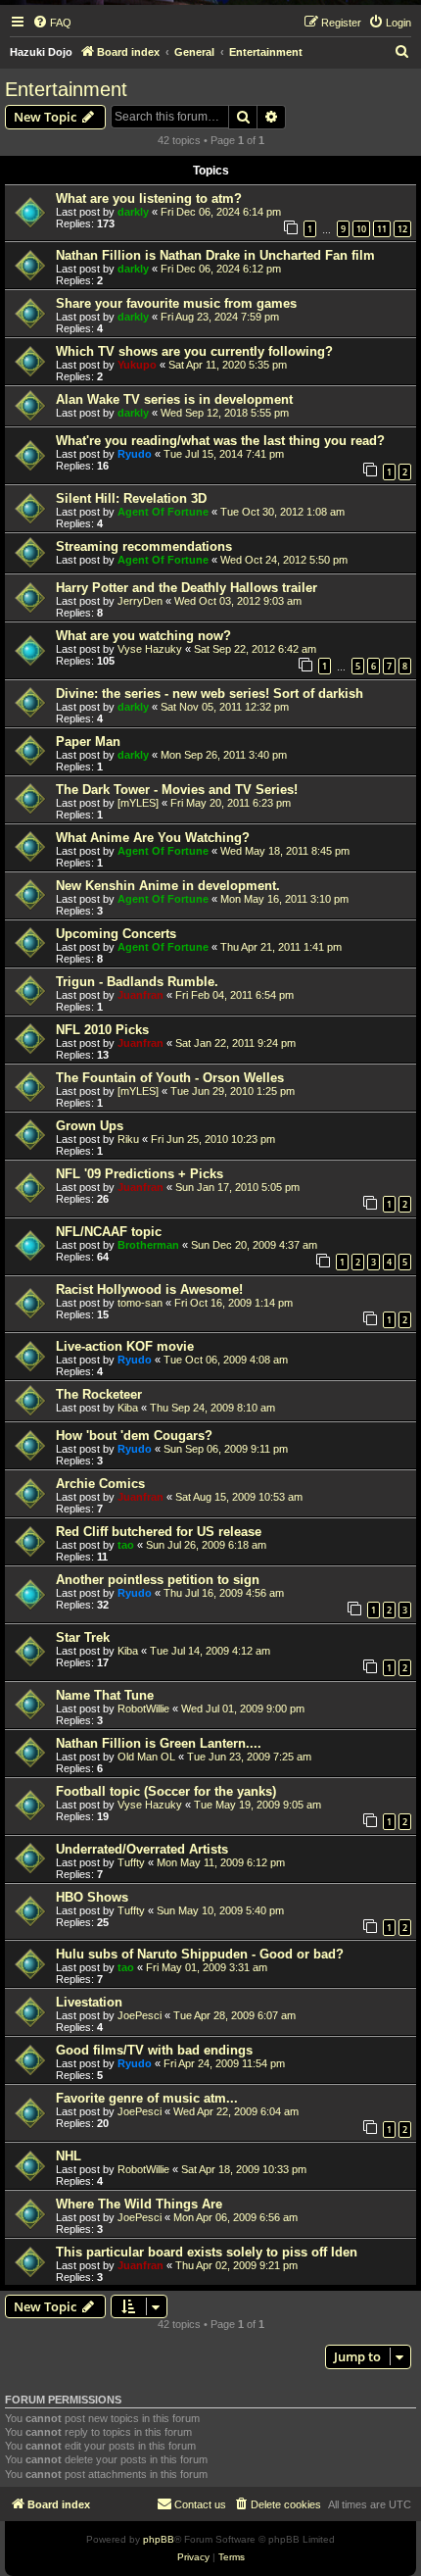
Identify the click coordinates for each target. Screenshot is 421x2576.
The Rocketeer (99, 1394)
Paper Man (88, 742)
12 (402, 229)
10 (361, 229)
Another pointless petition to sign (158, 1580)
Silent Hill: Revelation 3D (131, 498)
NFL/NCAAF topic (109, 1232)
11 (382, 229)
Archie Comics (100, 1484)
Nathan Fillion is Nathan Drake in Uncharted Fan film (215, 255)
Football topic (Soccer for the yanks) (166, 1791)
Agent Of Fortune (163, 512)
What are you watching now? (143, 636)
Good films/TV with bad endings (154, 2050)
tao (126, 1545)
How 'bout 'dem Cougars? (134, 1436)
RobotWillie (143, 1709)
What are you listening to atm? (149, 198)
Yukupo (137, 365)
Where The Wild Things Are (139, 2204)
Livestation (89, 2002)
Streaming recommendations (144, 546)
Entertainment (66, 89)
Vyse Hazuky (150, 649)
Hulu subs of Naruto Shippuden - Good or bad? (200, 1954)
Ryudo (135, 454)
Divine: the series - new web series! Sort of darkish (210, 694)
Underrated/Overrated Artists (142, 1849)
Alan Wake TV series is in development (174, 399)
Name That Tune (105, 1695)
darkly (133, 212)
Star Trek (83, 1637)
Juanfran (140, 995)
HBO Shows (92, 1897)
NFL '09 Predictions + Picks (140, 1174)
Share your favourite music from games (176, 303)
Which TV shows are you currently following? (194, 351)
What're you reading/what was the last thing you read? (220, 441)
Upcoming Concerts (116, 934)
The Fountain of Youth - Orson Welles (170, 1078)
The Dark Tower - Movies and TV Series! (177, 790)
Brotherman (148, 1245)
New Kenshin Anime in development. (168, 886)
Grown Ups (90, 1126)
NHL (69, 2156)
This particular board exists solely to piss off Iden (207, 2252)
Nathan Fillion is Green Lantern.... (159, 1743)
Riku (128, 1139)
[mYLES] (138, 803)
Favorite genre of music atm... (147, 2098)
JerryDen (140, 601)
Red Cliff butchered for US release (159, 1532)
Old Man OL (146, 1757)
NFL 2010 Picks (102, 1030)
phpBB (159, 2539)
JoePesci (140, 2015)
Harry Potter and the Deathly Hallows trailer (187, 588)
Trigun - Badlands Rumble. (137, 982)
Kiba (128, 1408)
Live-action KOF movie (125, 1346)
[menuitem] (52, 23)
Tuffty (131, 1862)
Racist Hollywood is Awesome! (149, 1289)
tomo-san (140, 1303)
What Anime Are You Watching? (153, 838)
